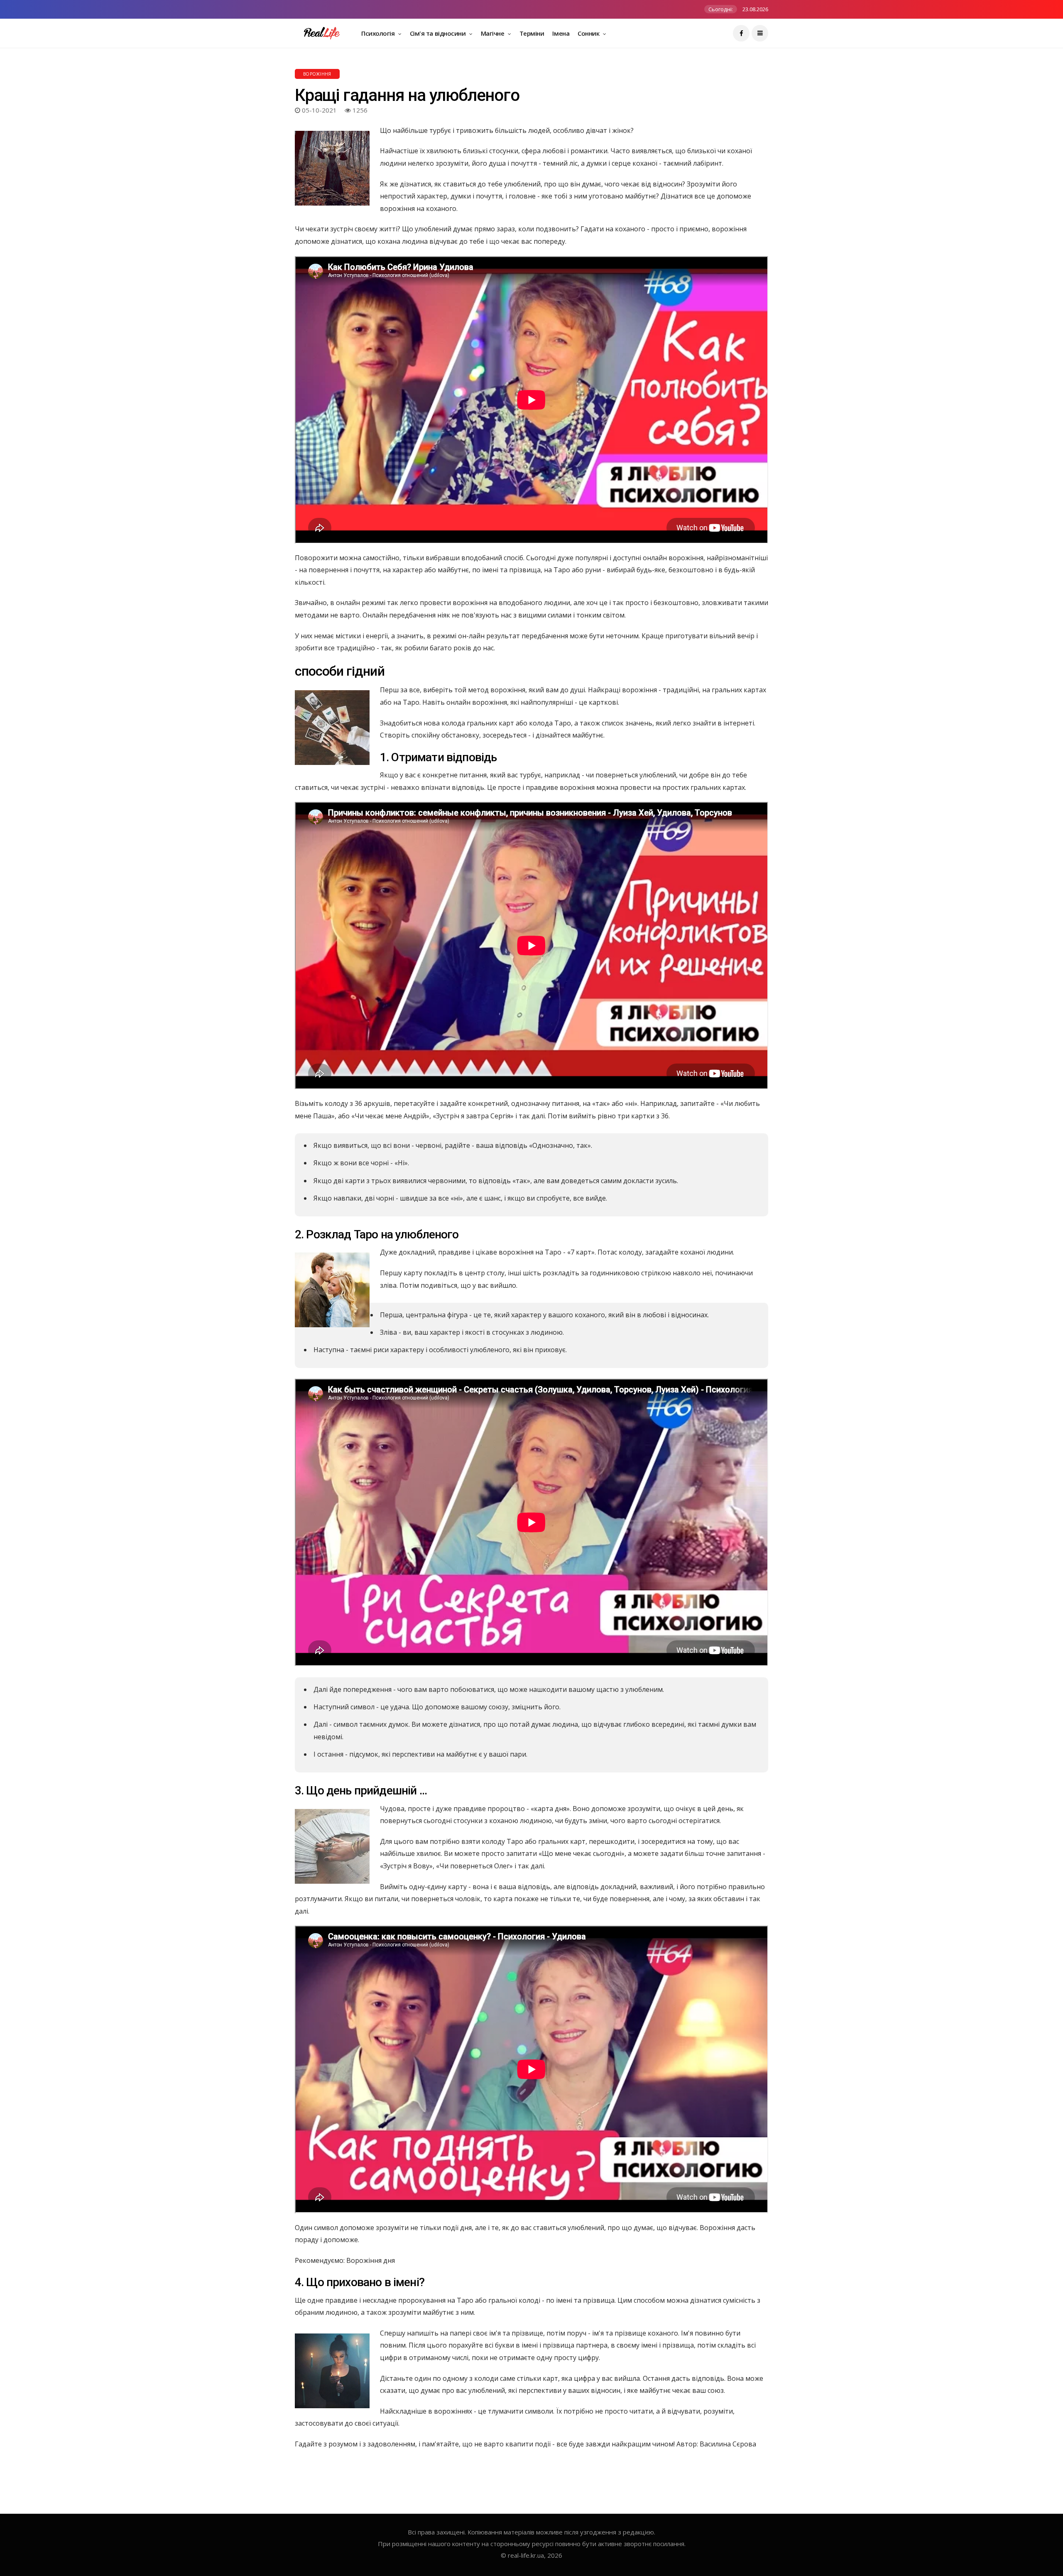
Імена (561, 33)
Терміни (532, 33)
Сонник (589, 33)
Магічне (493, 33)
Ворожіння (317, 74)
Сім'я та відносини (438, 33)
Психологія (379, 33)
